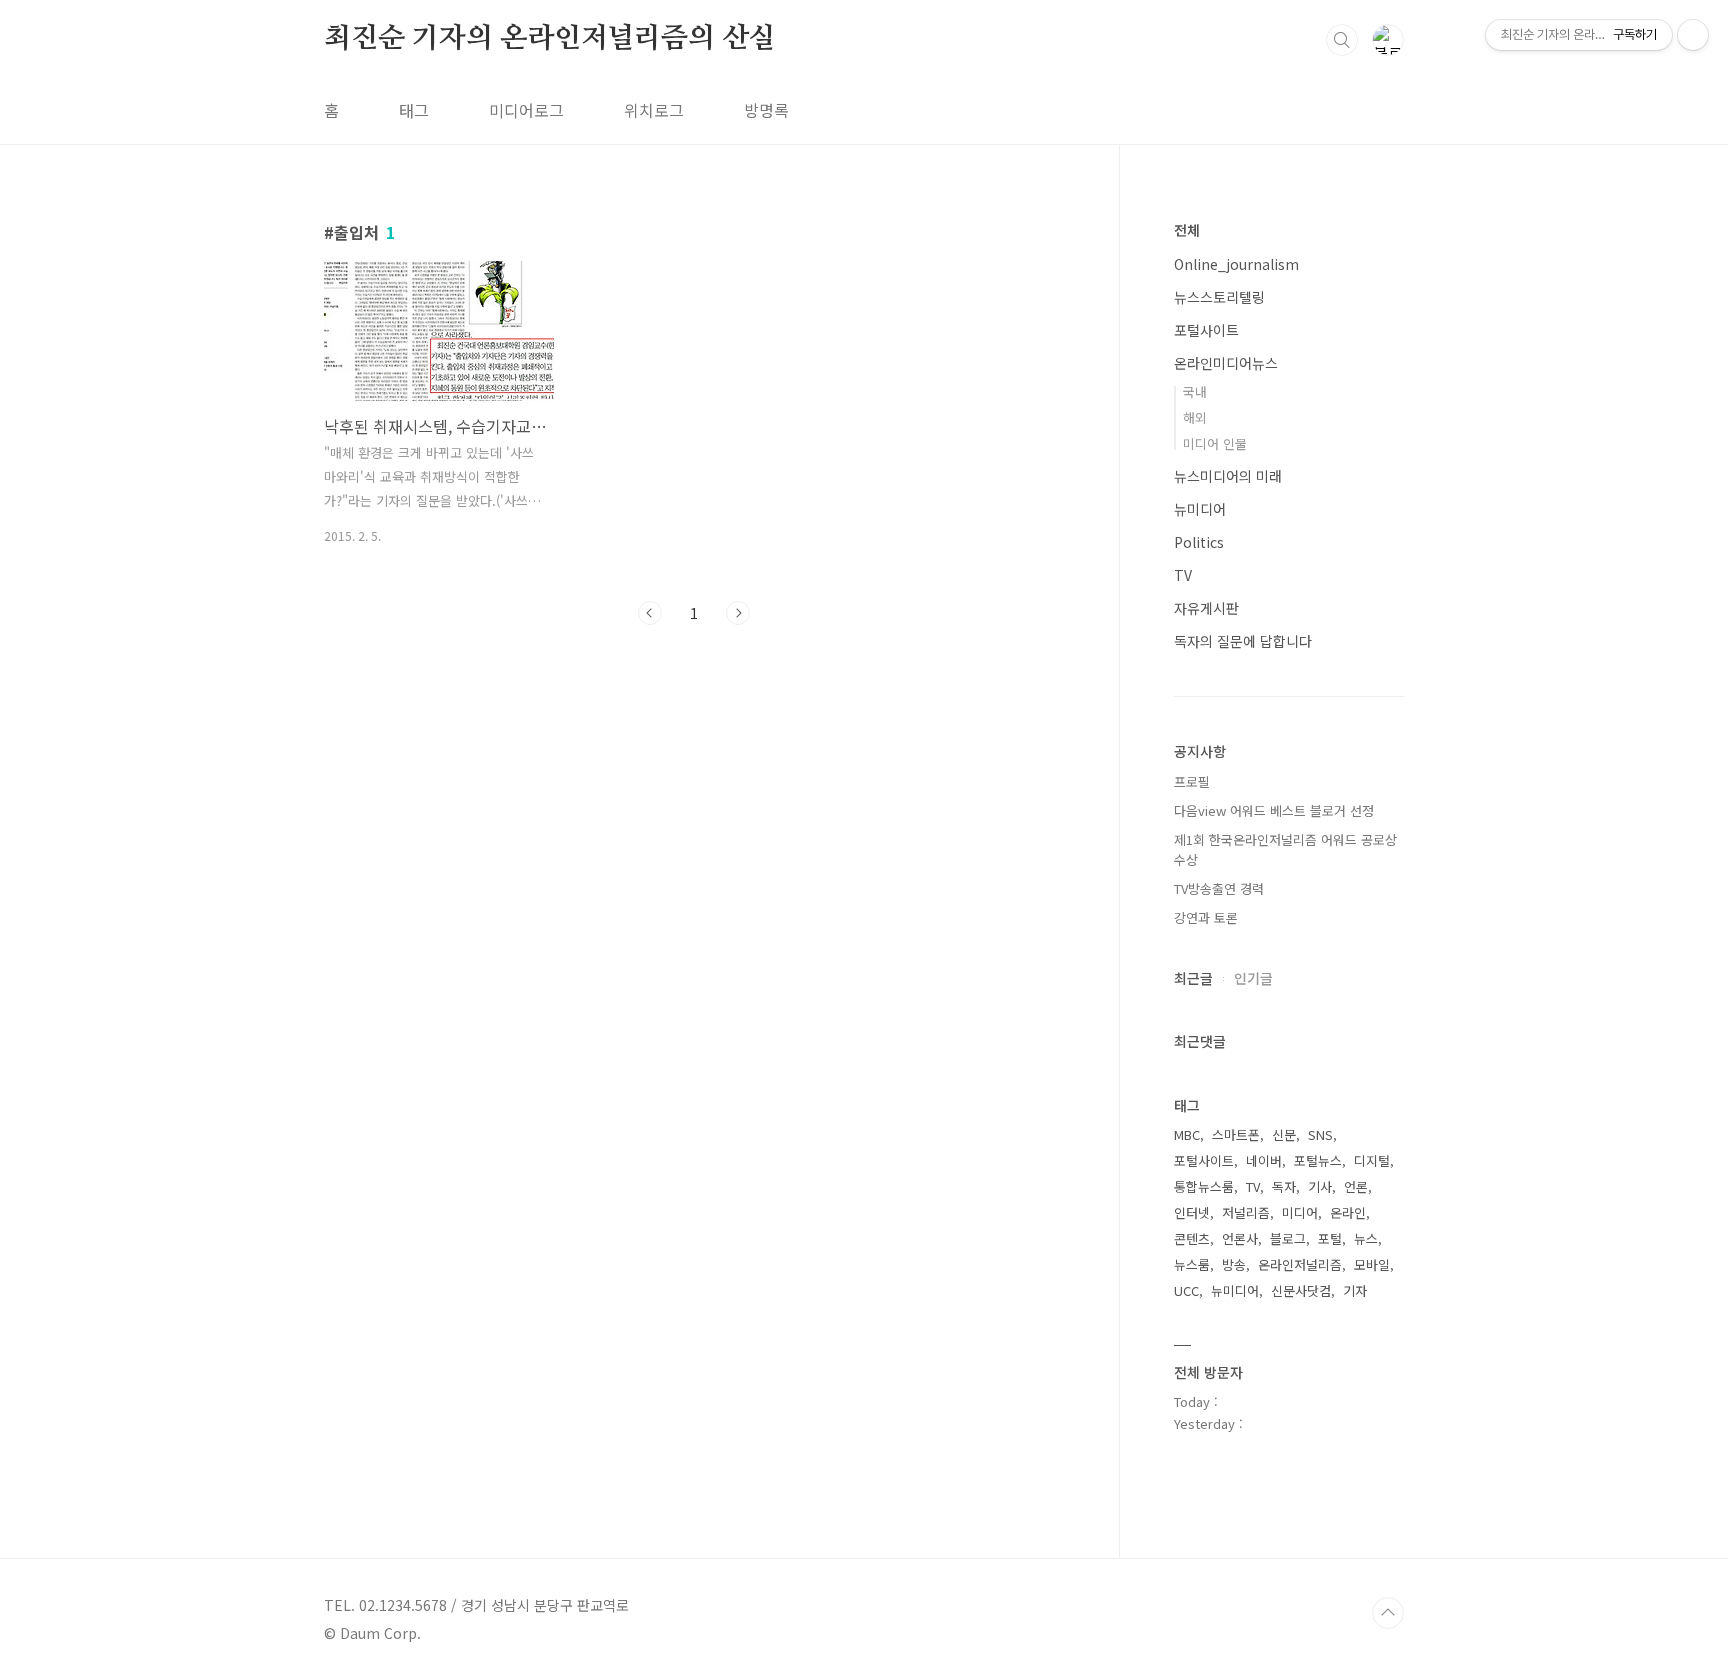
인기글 (1253, 978)
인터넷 (1192, 1212)
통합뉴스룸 (1204, 1186)
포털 (1330, 1238)
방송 (1234, 1264)
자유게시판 (1206, 608)
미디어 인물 (1215, 443)
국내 (1195, 391)
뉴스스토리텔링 (1219, 297)
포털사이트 (1206, 330)
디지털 (1372, 1160)
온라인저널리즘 (1300, 1264)
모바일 (1372, 1264)
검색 (1342, 40)
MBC (1187, 1134)
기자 (1355, 1290)
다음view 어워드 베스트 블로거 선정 (1274, 810)
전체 (1187, 230)
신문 (1284, 1134)
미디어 (1300, 1212)
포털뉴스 (1318, 1160)
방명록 (766, 110)
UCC (1186, 1290)
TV (1183, 575)
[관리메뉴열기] (1693, 35)
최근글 (1193, 978)
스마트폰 (1236, 1134)
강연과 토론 (1206, 917)
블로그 (1288, 1238)
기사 (1320, 1186)
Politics (1199, 542)
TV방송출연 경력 (1219, 888)
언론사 (1240, 1238)
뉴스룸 (1192, 1264)
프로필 (1192, 781)
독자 (1284, 1186)
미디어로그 (526, 110)
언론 (1356, 1186)
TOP (1388, 1613)
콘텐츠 (1192, 1238)
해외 (1195, 417)
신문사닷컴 (1301, 1290)
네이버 (1264, 1160)
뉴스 (1366, 1238)
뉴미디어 (1200, 509)
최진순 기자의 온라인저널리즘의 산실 (550, 39)
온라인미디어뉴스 (1226, 363)
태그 (414, 110)
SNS (1320, 1134)
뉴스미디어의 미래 (1228, 476)
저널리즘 (1246, 1212)
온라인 (1348, 1212)
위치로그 (654, 110)
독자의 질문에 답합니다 (1243, 641)
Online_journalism (1236, 264)
